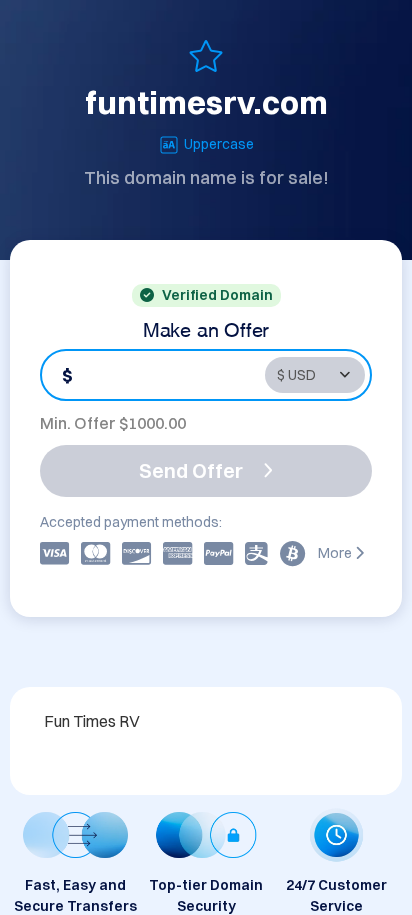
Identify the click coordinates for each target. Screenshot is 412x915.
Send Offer (191, 470)
